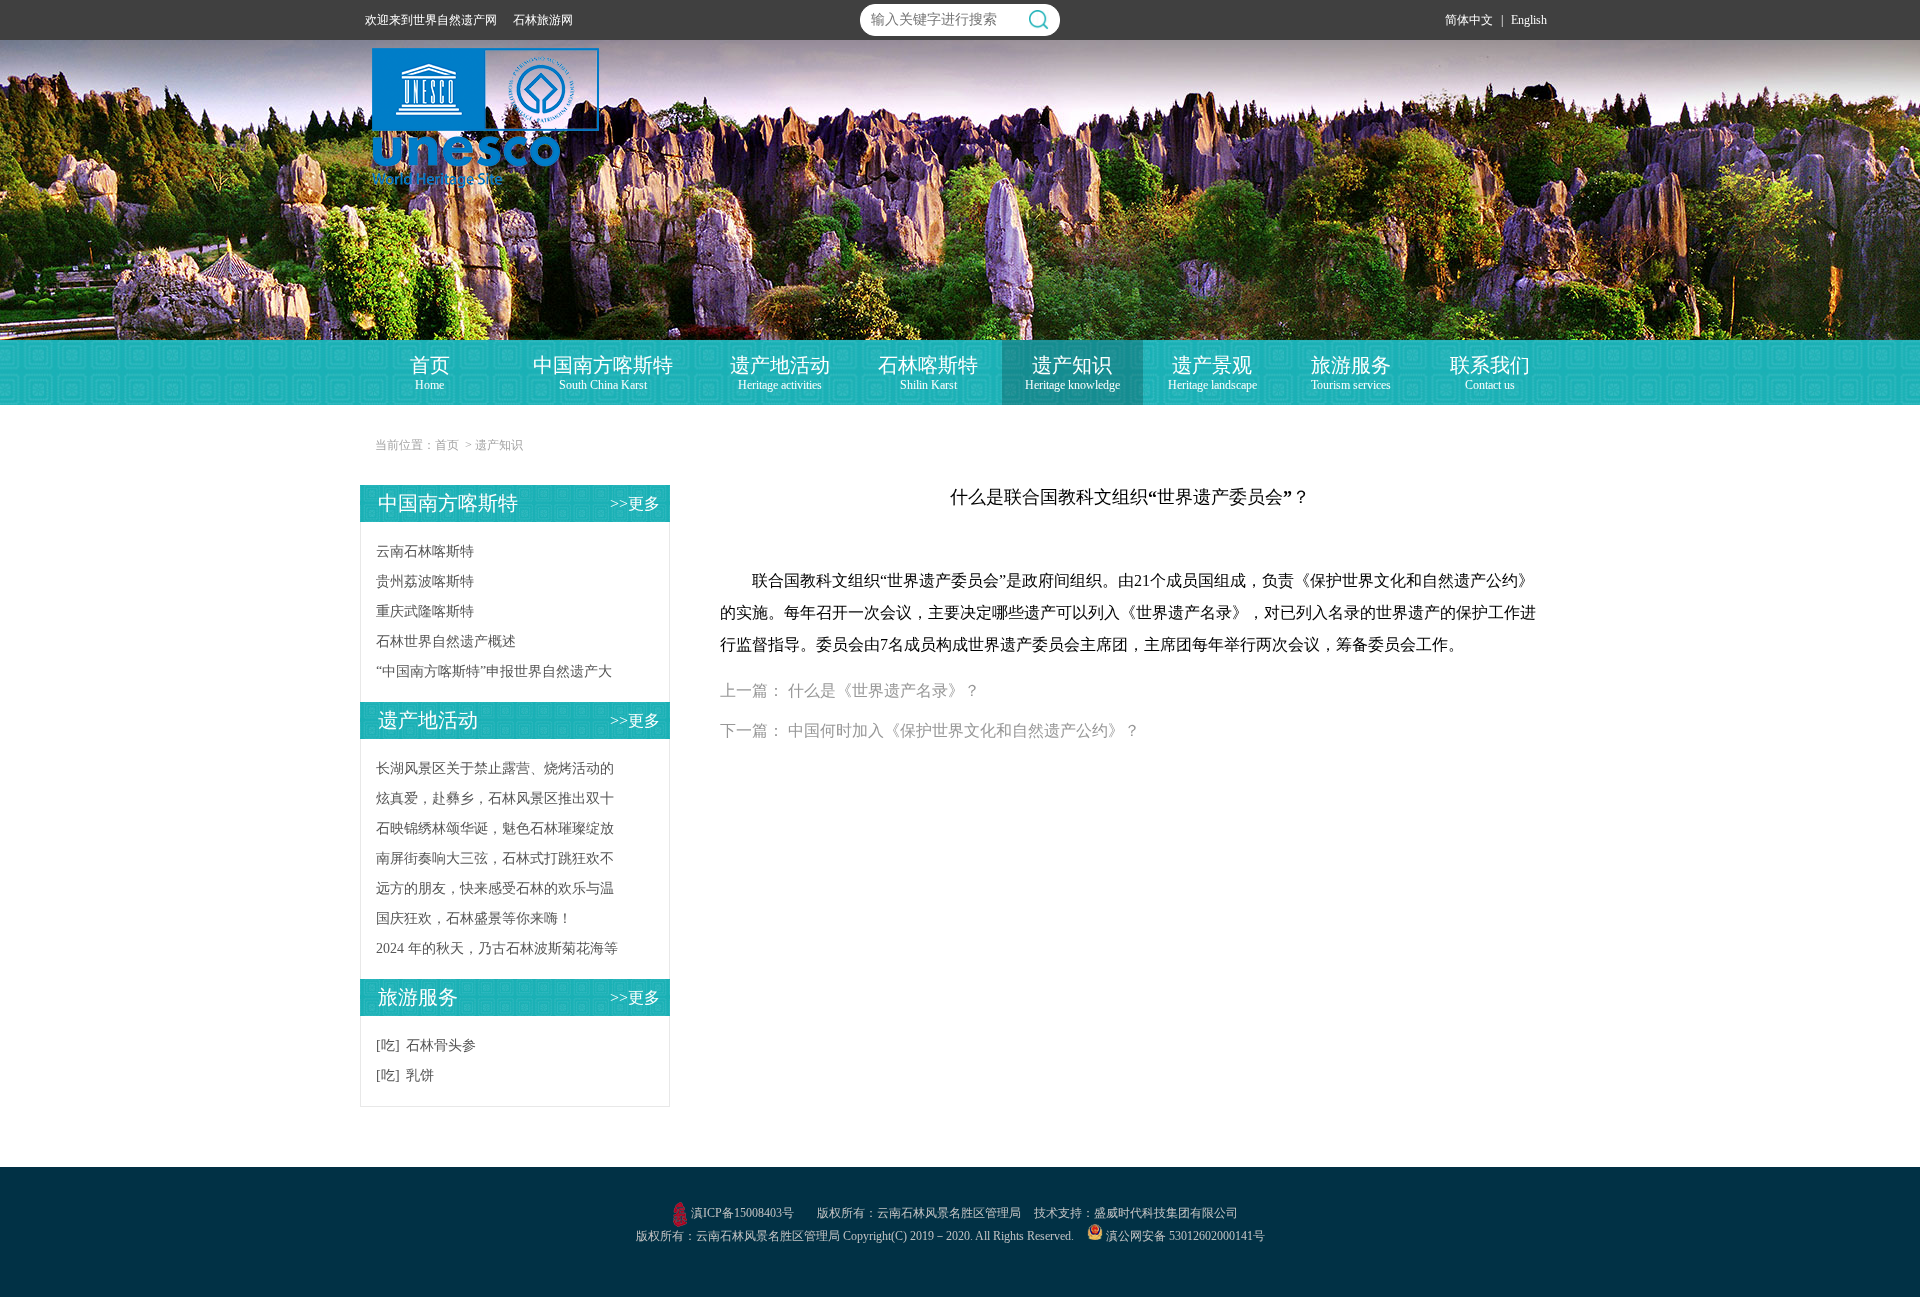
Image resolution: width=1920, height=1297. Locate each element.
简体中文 (1469, 20)
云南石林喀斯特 (425, 551)
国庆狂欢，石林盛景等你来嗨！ (474, 918)
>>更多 (635, 503)
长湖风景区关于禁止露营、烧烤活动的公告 (495, 772)
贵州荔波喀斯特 (425, 581)
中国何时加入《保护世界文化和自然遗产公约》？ (964, 730)
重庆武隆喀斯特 (425, 611)
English (1529, 20)
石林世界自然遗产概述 (446, 641)
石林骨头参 (441, 1045)
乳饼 (420, 1075)
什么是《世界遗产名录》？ (884, 690)
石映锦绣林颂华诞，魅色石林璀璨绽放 (495, 828)
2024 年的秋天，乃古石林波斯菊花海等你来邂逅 (497, 952)
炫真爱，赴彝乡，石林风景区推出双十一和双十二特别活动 (495, 802)
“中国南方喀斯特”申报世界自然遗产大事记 (494, 675)
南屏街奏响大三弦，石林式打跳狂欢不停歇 (495, 862)
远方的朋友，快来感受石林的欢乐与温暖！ (495, 892)
